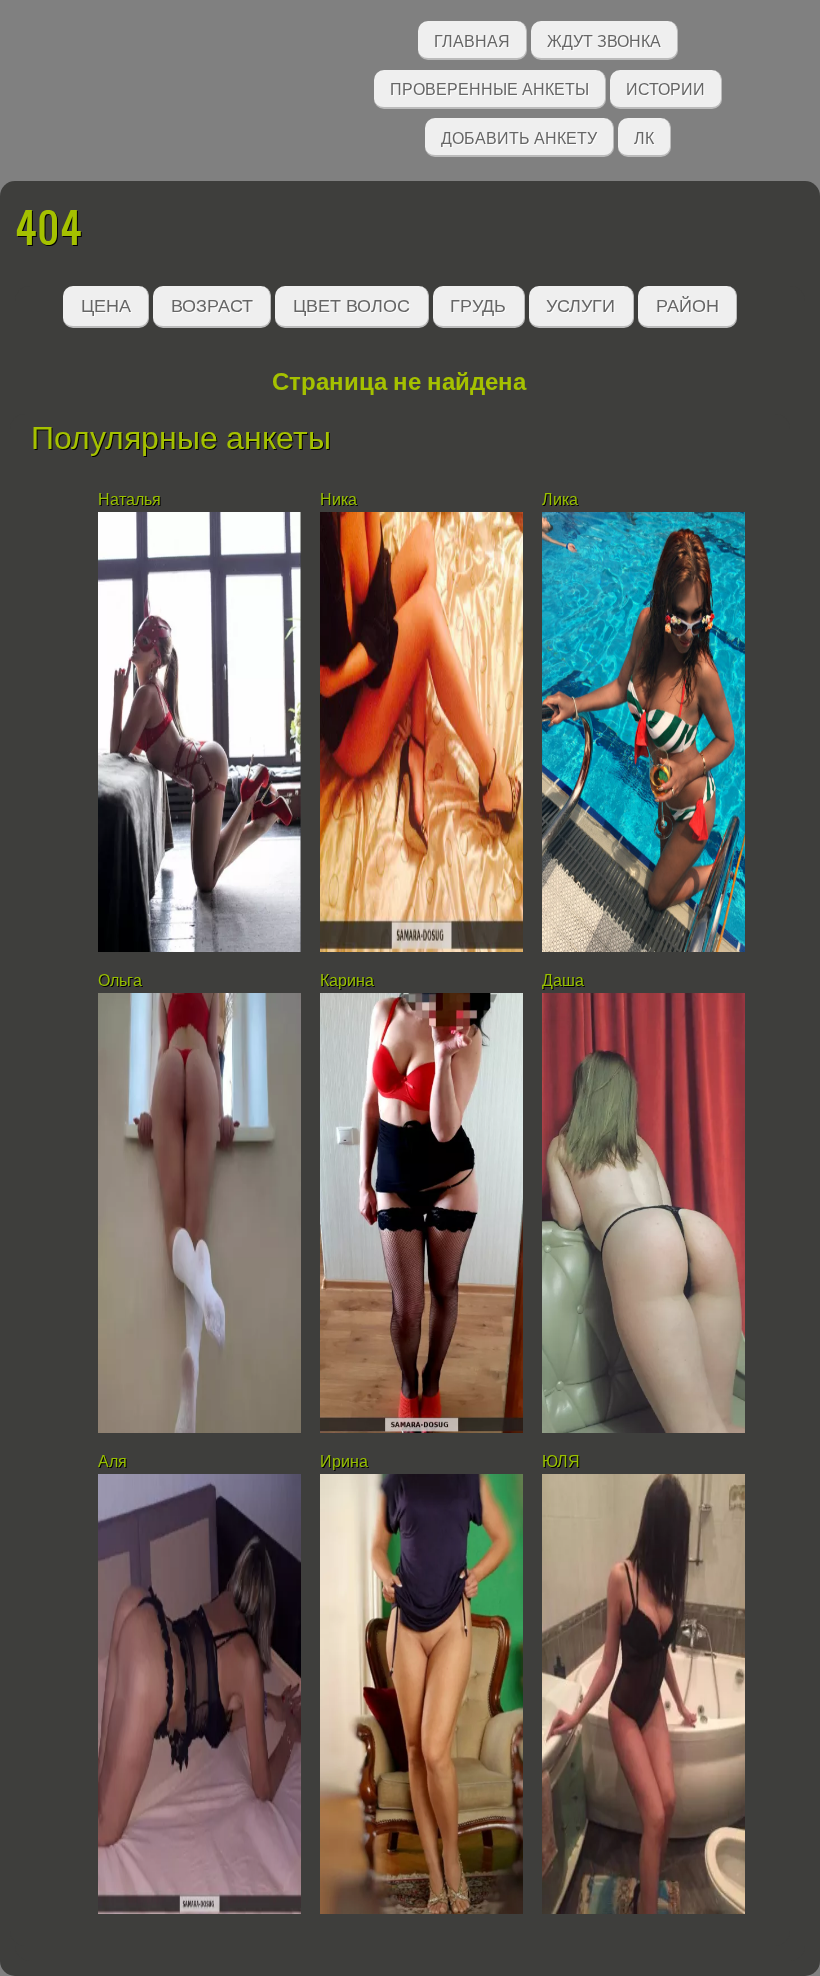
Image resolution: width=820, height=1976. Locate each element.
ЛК (644, 136)
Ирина (344, 1461)
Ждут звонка (604, 39)
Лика (560, 499)
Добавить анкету (519, 136)
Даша (563, 980)
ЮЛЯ (561, 1461)
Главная (472, 39)
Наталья (129, 499)
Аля (112, 1461)
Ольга (120, 980)
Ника (338, 499)
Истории (665, 87)
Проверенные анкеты (489, 87)
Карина (347, 980)
